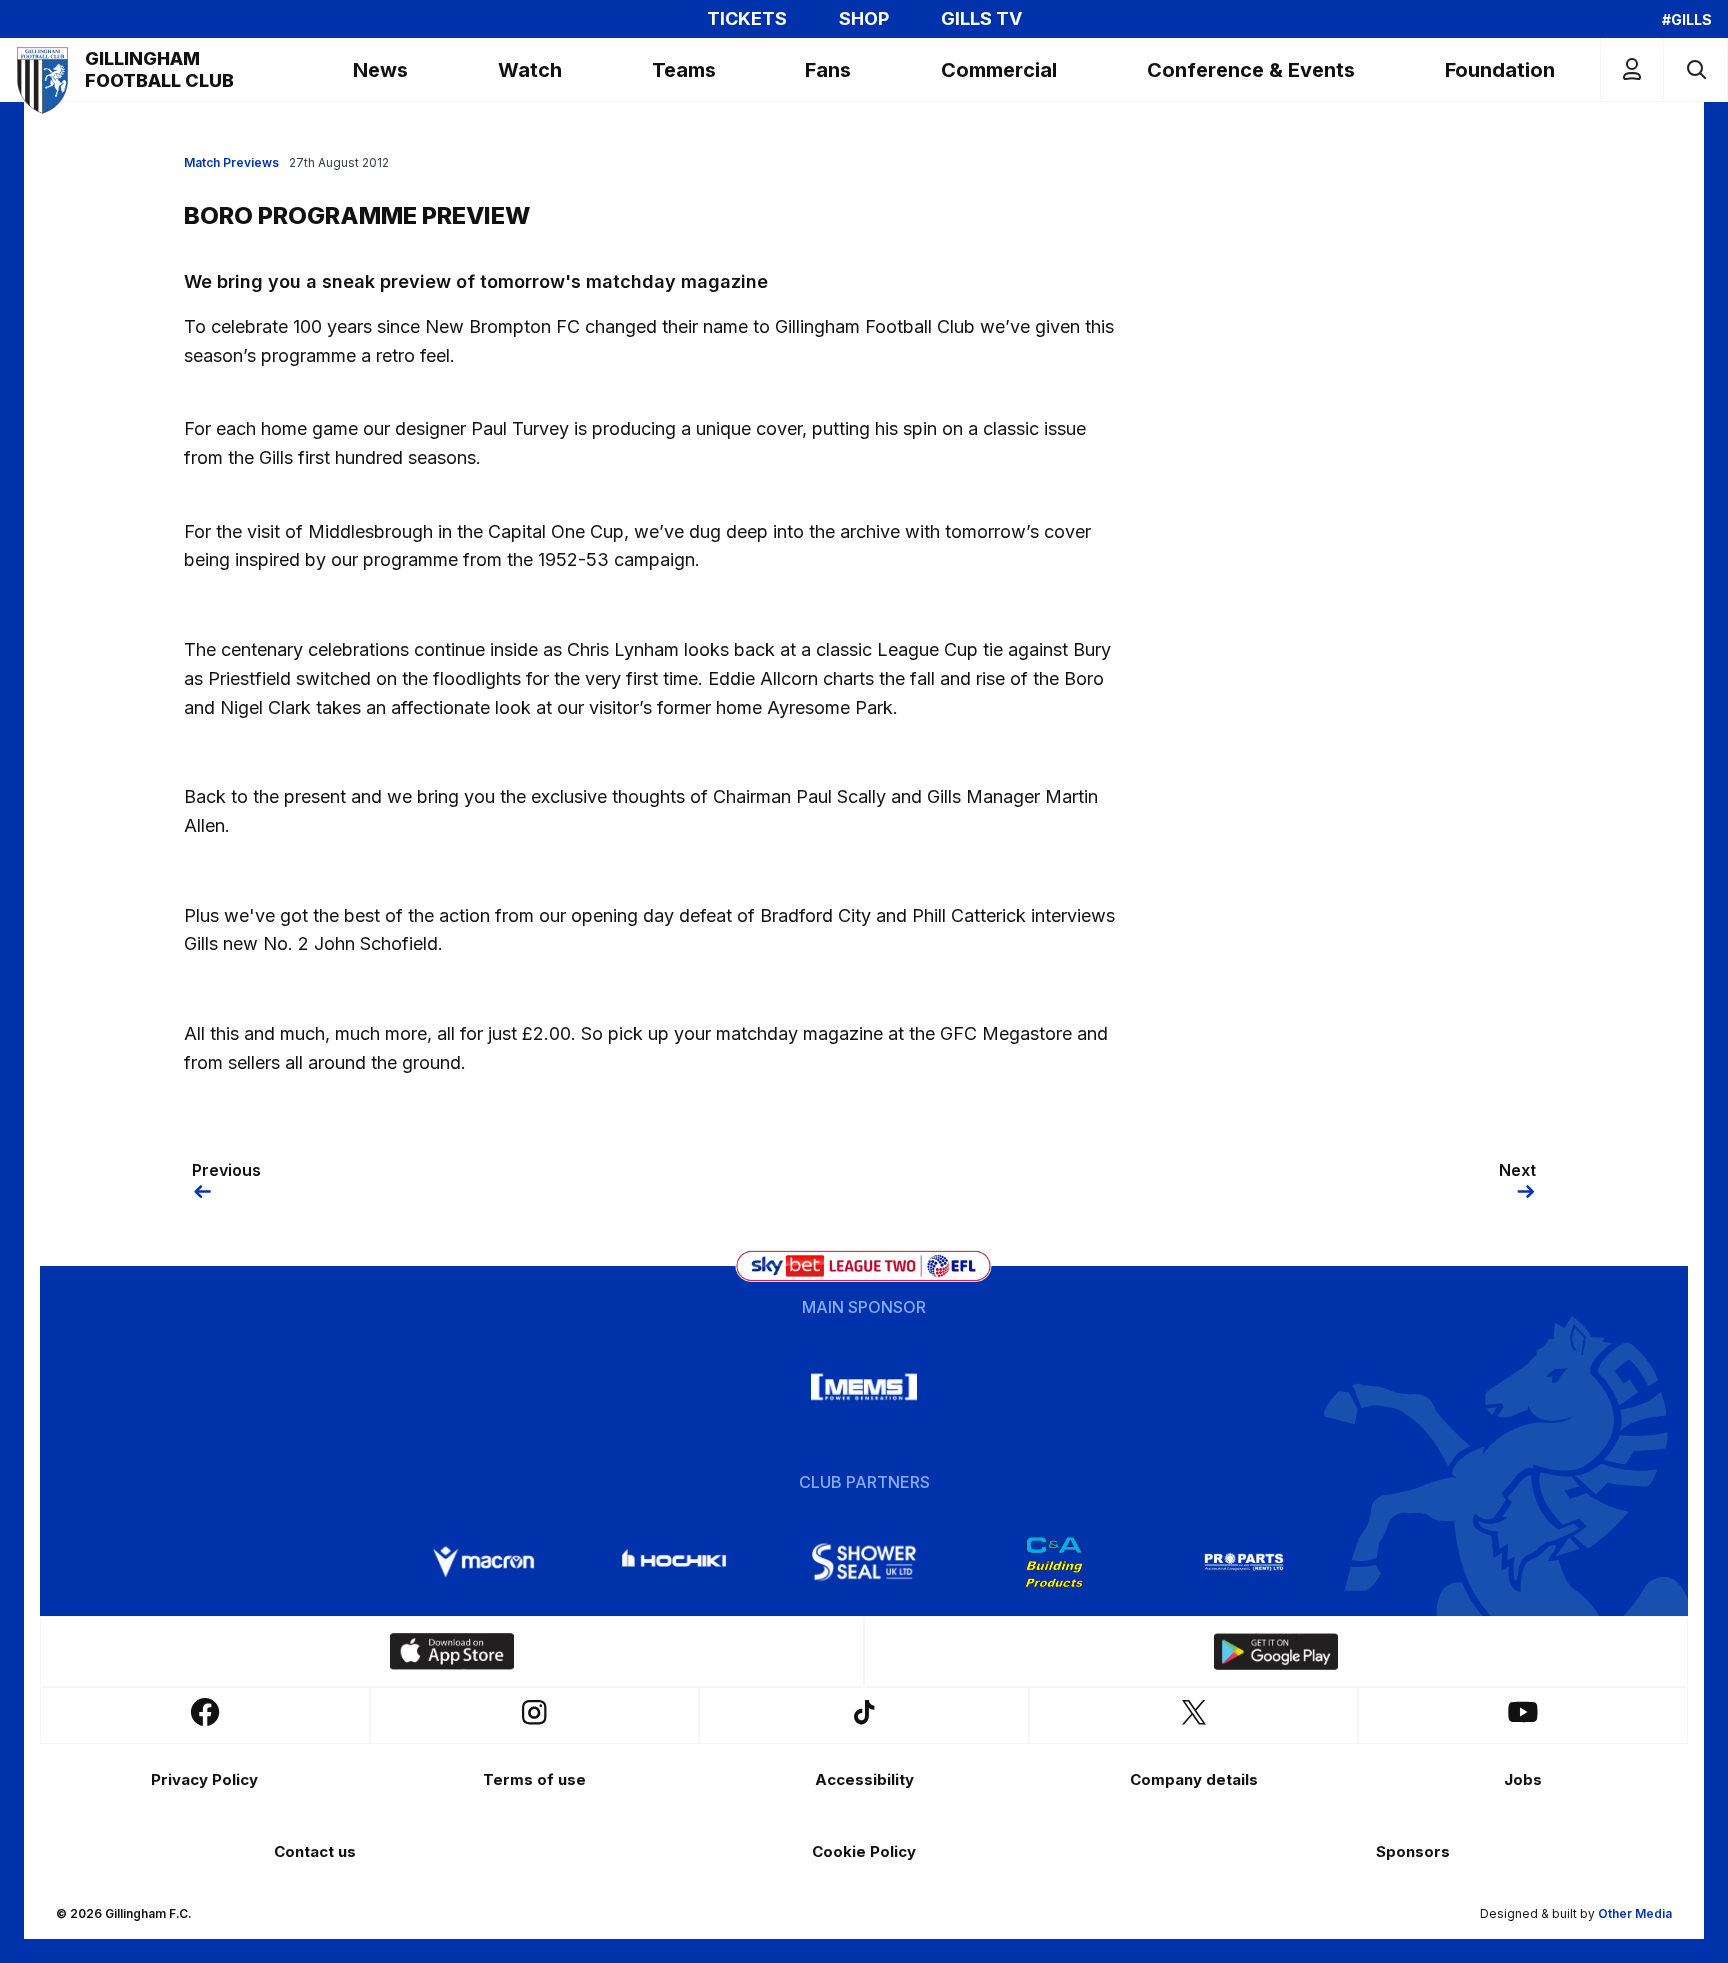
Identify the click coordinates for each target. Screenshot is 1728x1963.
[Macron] (484, 1562)
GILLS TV (981, 19)
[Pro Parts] (1244, 1562)
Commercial (999, 70)
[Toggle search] (1695, 69)
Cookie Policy (864, 1851)
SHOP (864, 19)
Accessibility (864, 1779)
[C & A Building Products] (1054, 1562)
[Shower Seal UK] (864, 1562)
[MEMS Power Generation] (864, 1387)
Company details (1194, 1779)
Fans (828, 70)
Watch (530, 70)
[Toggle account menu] (1632, 69)
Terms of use (534, 1779)
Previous (226, 1170)
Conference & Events (1251, 70)
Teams (684, 70)
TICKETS (747, 19)
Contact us (315, 1851)
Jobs (1523, 1779)
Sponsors (1413, 1851)
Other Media (1635, 1913)
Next (1517, 1170)
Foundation (1500, 70)
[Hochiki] (674, 1562)
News (380, 70)
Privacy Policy (204, 1779)
